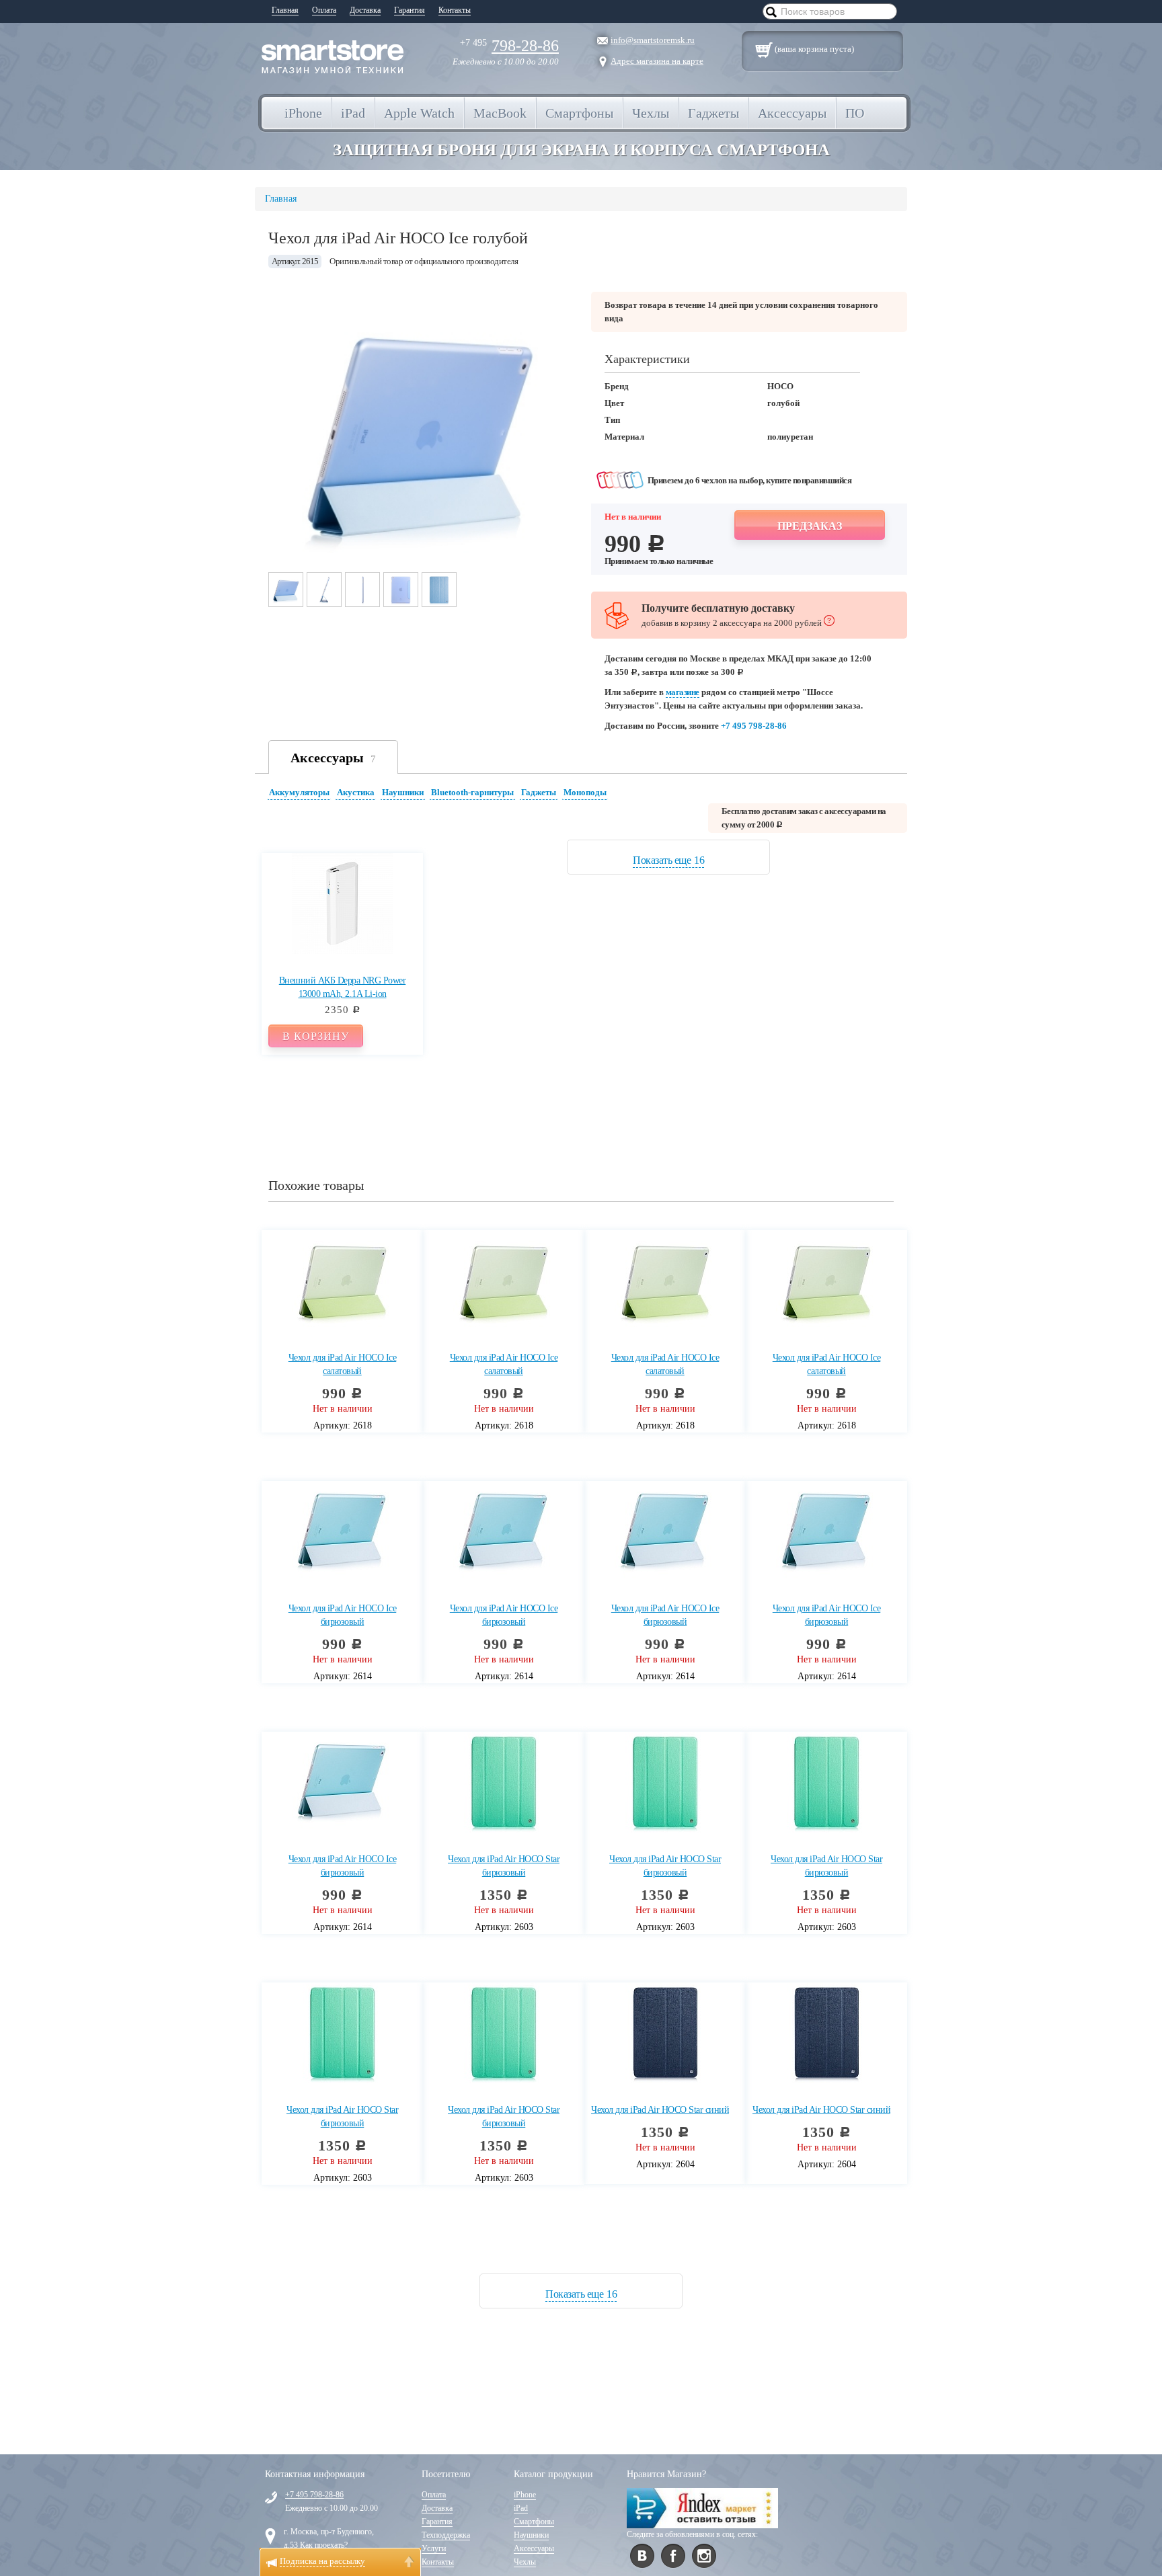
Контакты (455, 10)
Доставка (365, 10)
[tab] (301, 794)
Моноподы (585, 792)
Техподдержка (446, 2535)
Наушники (403, 792)
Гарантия (410, 10)
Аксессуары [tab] (333, 758)
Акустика (356, 792)
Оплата (324, 10)
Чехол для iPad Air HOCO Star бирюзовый (504, 1866)
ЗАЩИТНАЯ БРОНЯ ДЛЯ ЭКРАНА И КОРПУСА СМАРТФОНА (581, 150)
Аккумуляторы (299, 792)
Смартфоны (534, 2522)
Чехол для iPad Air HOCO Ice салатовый (343, 1364)
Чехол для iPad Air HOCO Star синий (660, 2110)
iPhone (525, 2495)
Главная (285, 10)
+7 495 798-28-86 (754, 726)
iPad (521, 2508)
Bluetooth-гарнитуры (472, 792)
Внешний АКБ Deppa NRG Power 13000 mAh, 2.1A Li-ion (343, 987)
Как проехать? (324, 2545)
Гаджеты (539, 792)
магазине (683, 692)
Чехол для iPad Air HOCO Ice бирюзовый (343, 1615)
